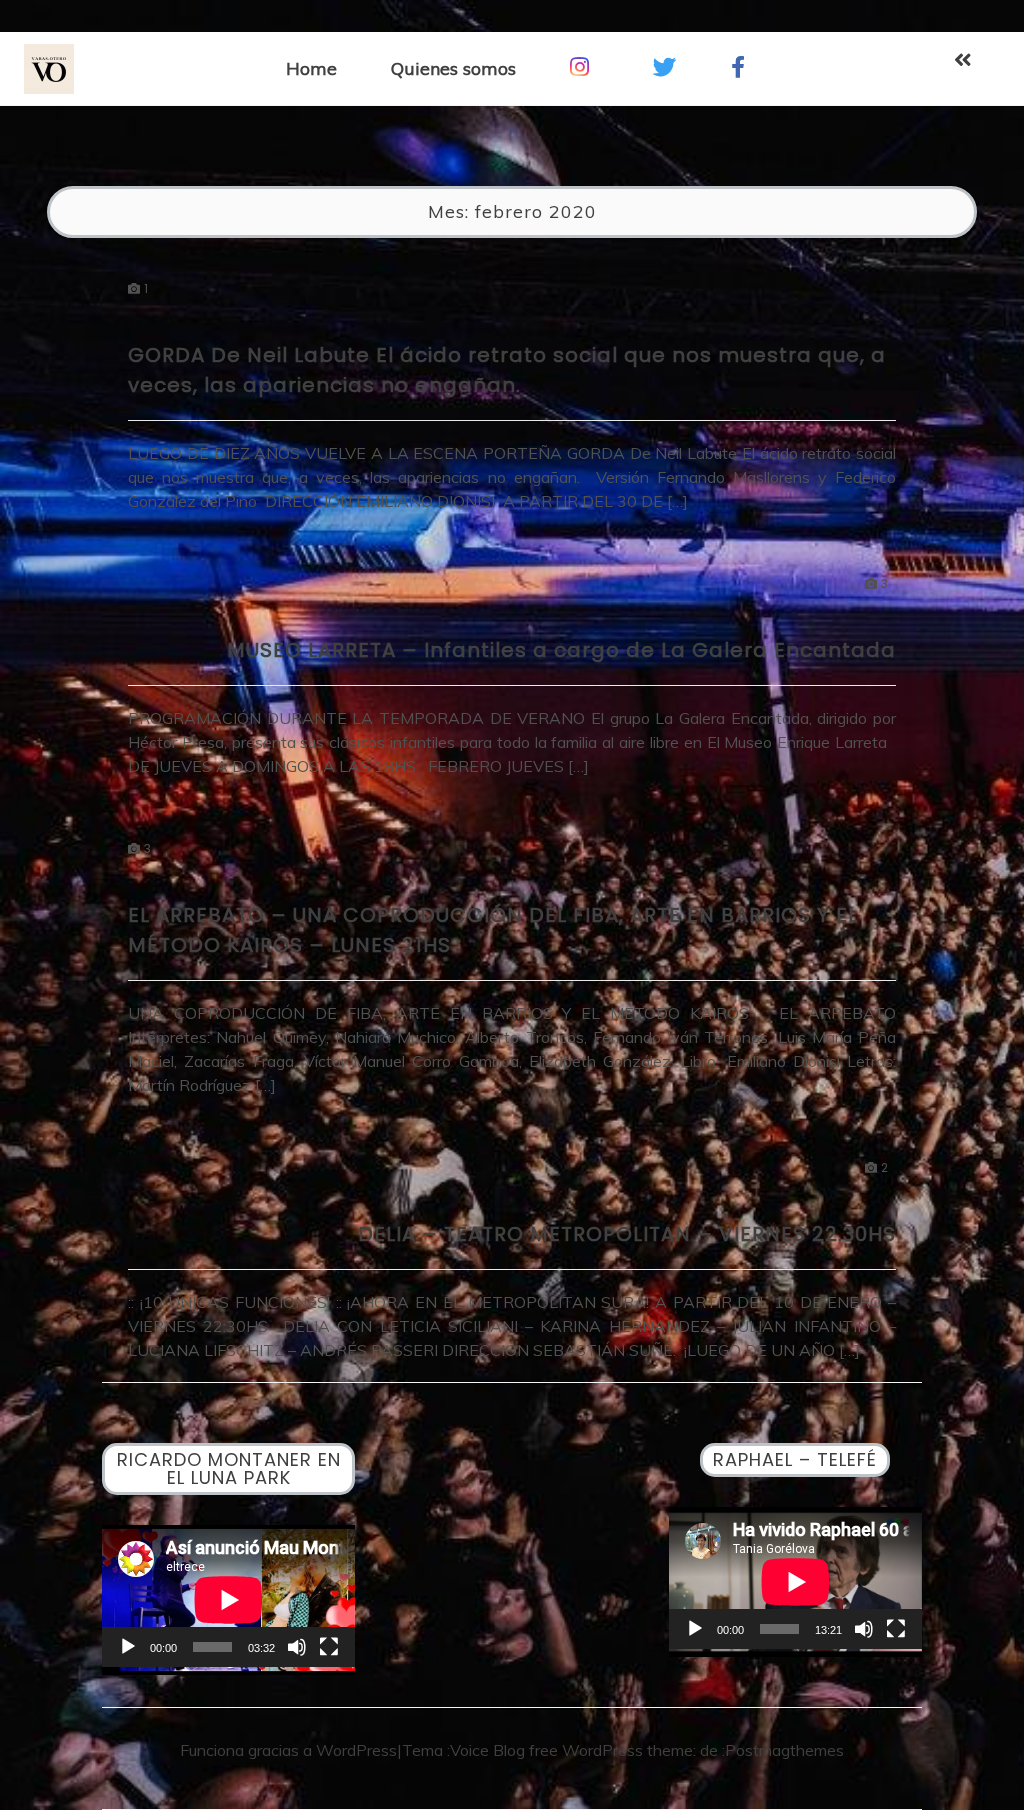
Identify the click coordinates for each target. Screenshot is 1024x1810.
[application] (228, 1596)
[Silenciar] (297, 1647)
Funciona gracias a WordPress (288, 1750)
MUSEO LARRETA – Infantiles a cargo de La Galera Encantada (561, 650)
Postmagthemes (784, 1750)
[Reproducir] (128, 1647)
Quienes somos (453, 68)
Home (311, 68)
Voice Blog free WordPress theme (571, 1750)
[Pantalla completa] (329, 1647)
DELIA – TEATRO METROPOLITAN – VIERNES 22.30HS (627, 1234)
